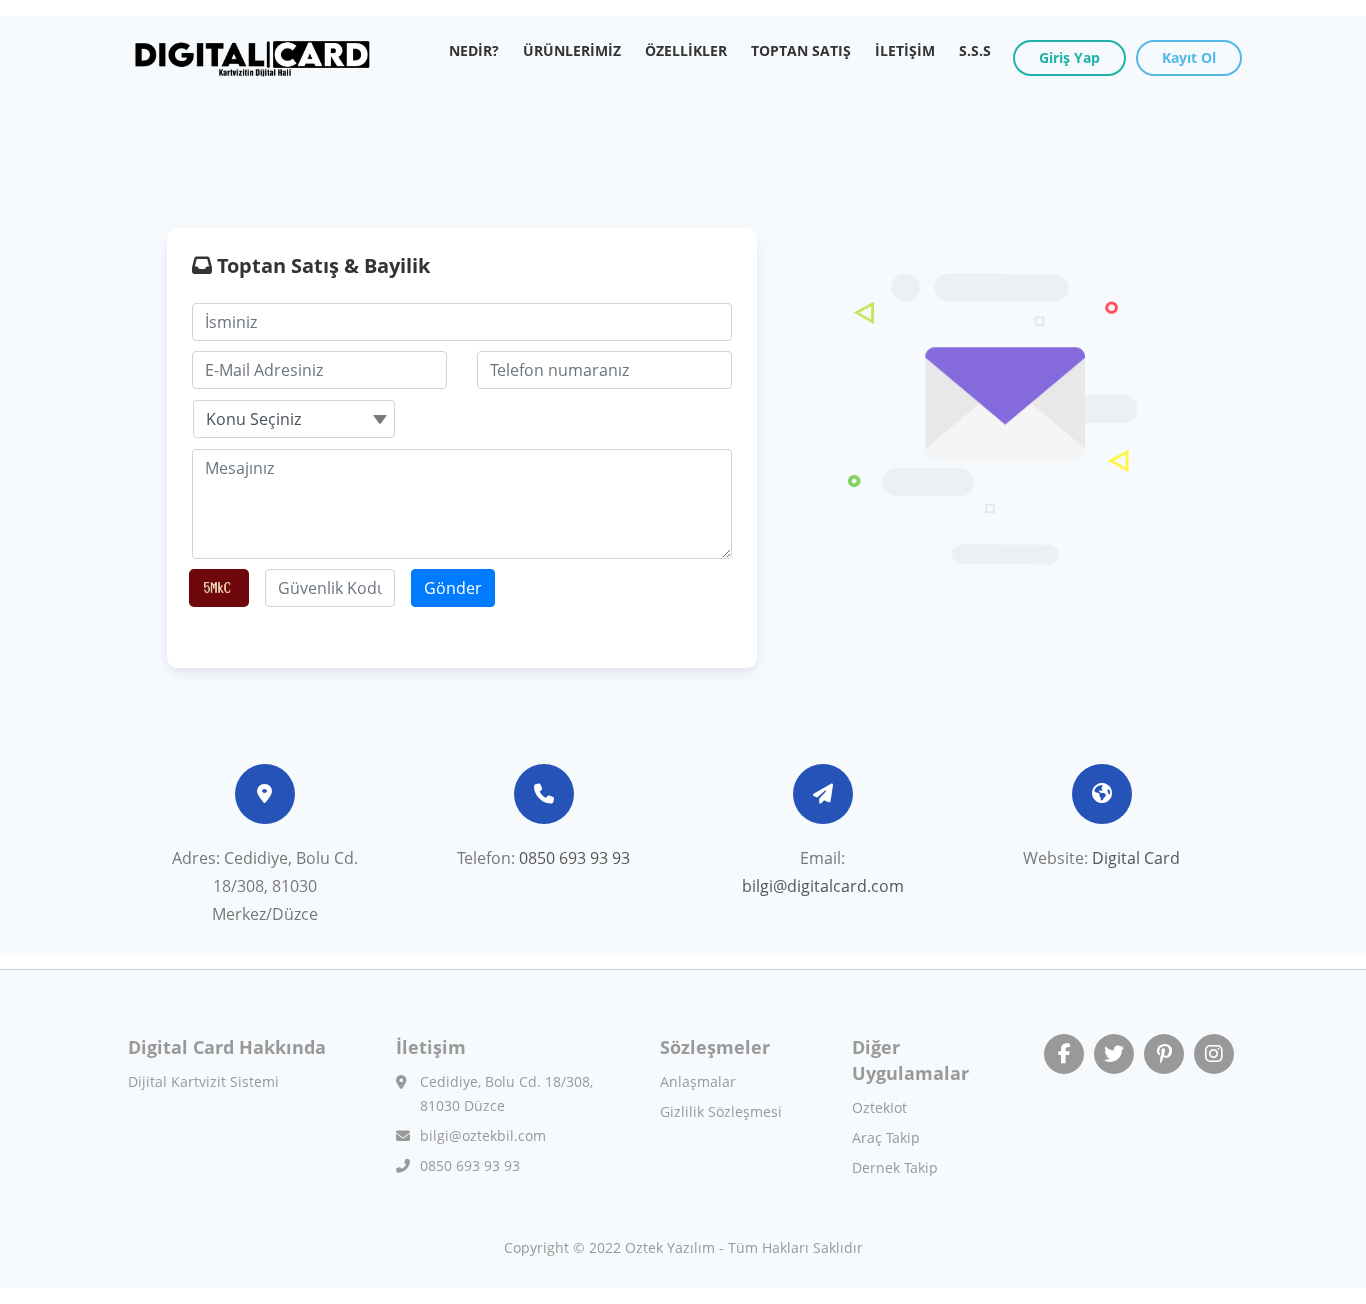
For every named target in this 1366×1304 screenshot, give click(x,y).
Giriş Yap (1069, 57)
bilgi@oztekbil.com (483, 1135)
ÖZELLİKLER (686, 50)
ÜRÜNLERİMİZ (578, 50)
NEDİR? (480, 50)
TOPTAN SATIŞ (801, 50)
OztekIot (879, 1107)
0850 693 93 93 (574, 858)
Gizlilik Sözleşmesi (721, 1111)
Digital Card (1136, 858)
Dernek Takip (895, 1167)
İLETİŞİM (905, 50)
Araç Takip (886, 1137)
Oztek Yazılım (670, 1247)
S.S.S (975, 50)
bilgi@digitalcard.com (823, 886)
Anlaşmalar (698, 1081)
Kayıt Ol (1189, 57)
